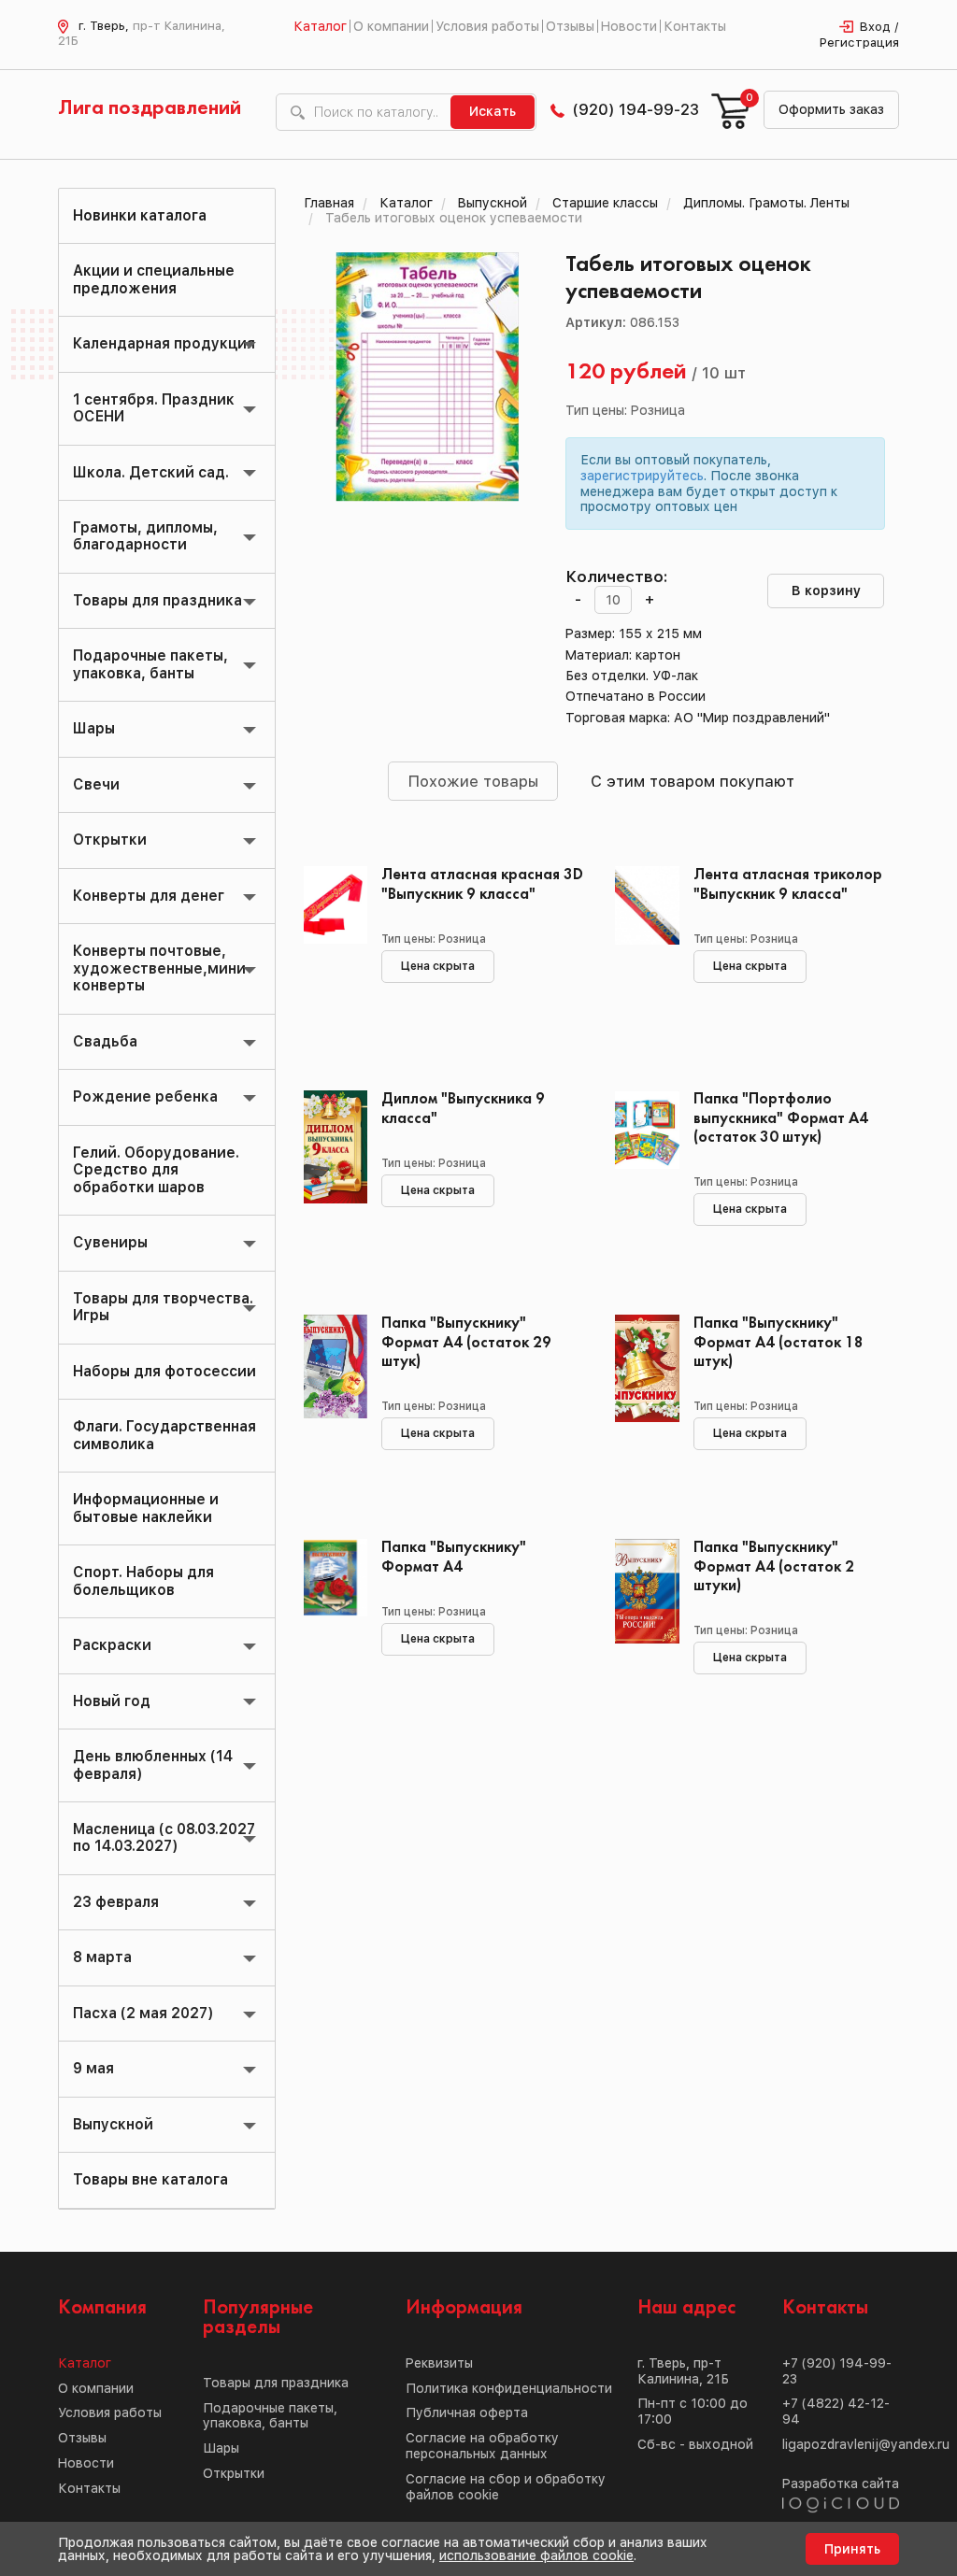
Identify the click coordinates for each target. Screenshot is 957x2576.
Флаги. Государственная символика (164, 1435)
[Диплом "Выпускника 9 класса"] (329, 1174)
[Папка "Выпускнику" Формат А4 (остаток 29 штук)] (329, 1399)
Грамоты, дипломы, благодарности (145, 536)
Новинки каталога (140, 215)
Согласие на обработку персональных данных (482, 2446)
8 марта (102, 1957)
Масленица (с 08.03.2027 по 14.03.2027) (164, 1837)
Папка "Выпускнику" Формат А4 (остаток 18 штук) (778, 1342)
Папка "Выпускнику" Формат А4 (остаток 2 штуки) (774, 1566)
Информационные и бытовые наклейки (146, 1508)
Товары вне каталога (150, 2179)
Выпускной (113, 2124)
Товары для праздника (157, 600)
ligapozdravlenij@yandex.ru (866, 2444)
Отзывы (570, 26)
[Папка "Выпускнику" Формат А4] (329, 1623)
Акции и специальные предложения (154, 279)
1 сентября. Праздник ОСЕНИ (154, 408)
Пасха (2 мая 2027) (143, 2013)
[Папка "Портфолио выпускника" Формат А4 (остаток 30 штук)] (640, 1174)
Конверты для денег (149, 896)
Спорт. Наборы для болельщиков (143, 1580)
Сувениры (110, 1242)
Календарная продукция (164, 343)
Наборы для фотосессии (164, 1371)
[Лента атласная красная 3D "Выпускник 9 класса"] (329, 950)
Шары (94, 728)
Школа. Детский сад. (151, 472)
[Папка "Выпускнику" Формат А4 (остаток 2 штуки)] (640, 1623)
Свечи (96, 784)
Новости (629, 26)
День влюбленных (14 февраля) (153, 1765)
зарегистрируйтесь (642, 476)
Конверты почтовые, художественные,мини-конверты (163, 968)
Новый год (112, 1701)
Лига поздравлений (150, 108)
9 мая (93, 2068)
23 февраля (116, 1902)
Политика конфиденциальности (509, 2388)
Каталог (320, 26)
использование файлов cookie (536, 2555)
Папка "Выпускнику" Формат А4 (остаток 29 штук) (466, 1342)
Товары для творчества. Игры (163, 1307)
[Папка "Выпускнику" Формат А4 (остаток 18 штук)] (640, 1399)
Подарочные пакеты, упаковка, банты (150, 664)
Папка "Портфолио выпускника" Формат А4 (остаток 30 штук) (781, 1118)
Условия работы (487, 26)
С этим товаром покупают (693, 781)
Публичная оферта (467, 2412)
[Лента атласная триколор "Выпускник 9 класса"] (640, 950)
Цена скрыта (438, 966)
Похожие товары (473, 781)
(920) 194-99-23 (636, 109)
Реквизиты (439, 2363)
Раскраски (112, 1645)
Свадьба (105, 1041)
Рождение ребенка (145, 1096)
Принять (852, 2549)
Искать (493, 111)
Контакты (695, 26)
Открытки (110, 840)
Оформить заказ (831, 109)
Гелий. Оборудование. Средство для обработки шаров (156, 1170)
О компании (391, 26)
